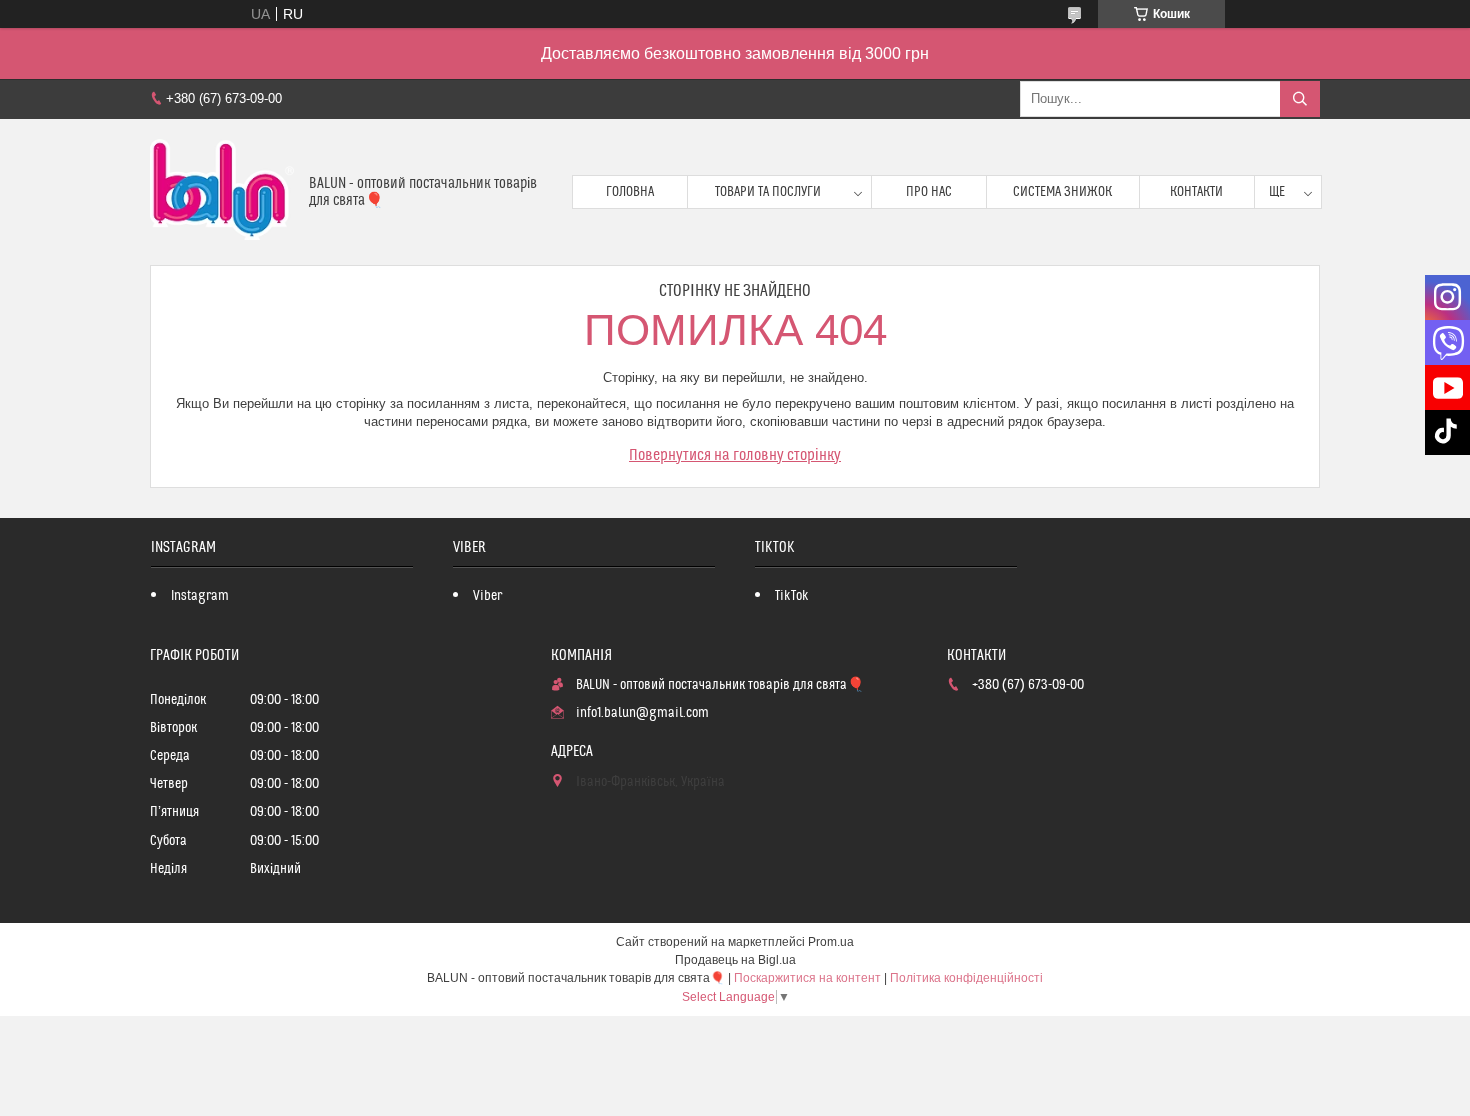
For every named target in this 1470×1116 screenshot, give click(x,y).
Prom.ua (831, 942)
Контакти (1196, 192)
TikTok (792, 596)
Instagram (200, 596)
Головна (630, 192)
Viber (487, 596)
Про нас (929, 192)
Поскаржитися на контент (807, 978)
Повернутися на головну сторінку (735, 455)
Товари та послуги (768, 192)
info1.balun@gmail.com (642, 713)
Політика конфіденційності (966, 978)
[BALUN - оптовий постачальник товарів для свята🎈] (222, 192)
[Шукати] (1300, 99)
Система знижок (1062, 192)
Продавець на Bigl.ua (735, 960)
